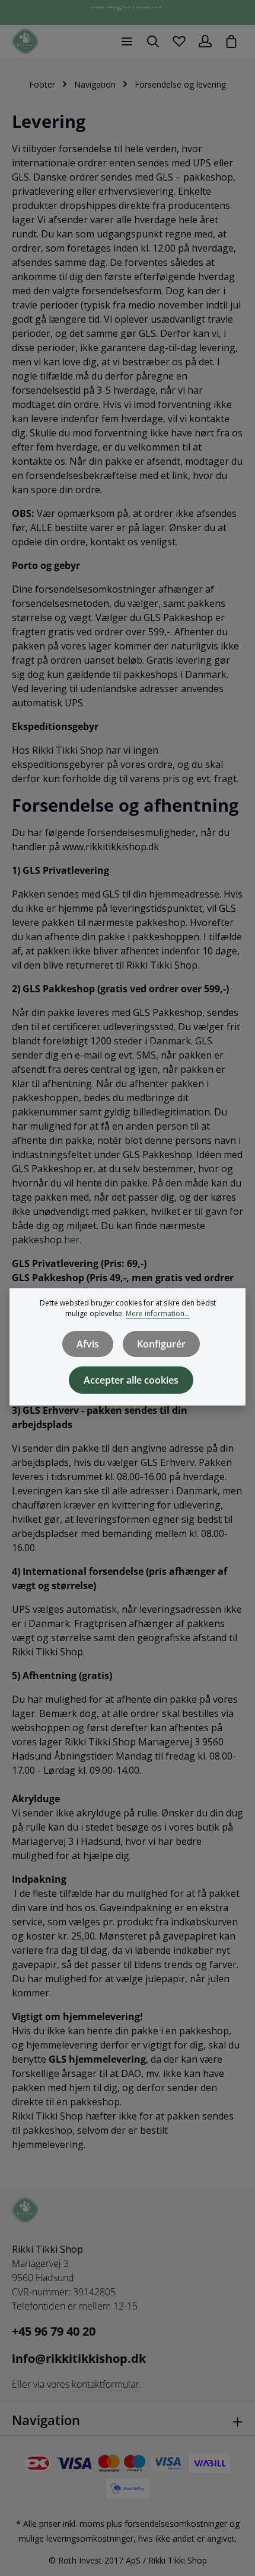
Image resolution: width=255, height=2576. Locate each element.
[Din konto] (205, 41)
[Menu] (127, 41)
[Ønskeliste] (179, 41)
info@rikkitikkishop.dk (79, 2358)
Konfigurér (161, 1344)
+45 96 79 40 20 (54, 2331)
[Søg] (153, 41)
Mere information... (158, 1313)
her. (73, 1240)
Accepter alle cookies (131, 1380)
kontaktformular (105, 2384)
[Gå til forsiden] (25, 42)
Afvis (88, 1344)
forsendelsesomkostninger (176, 2524)
